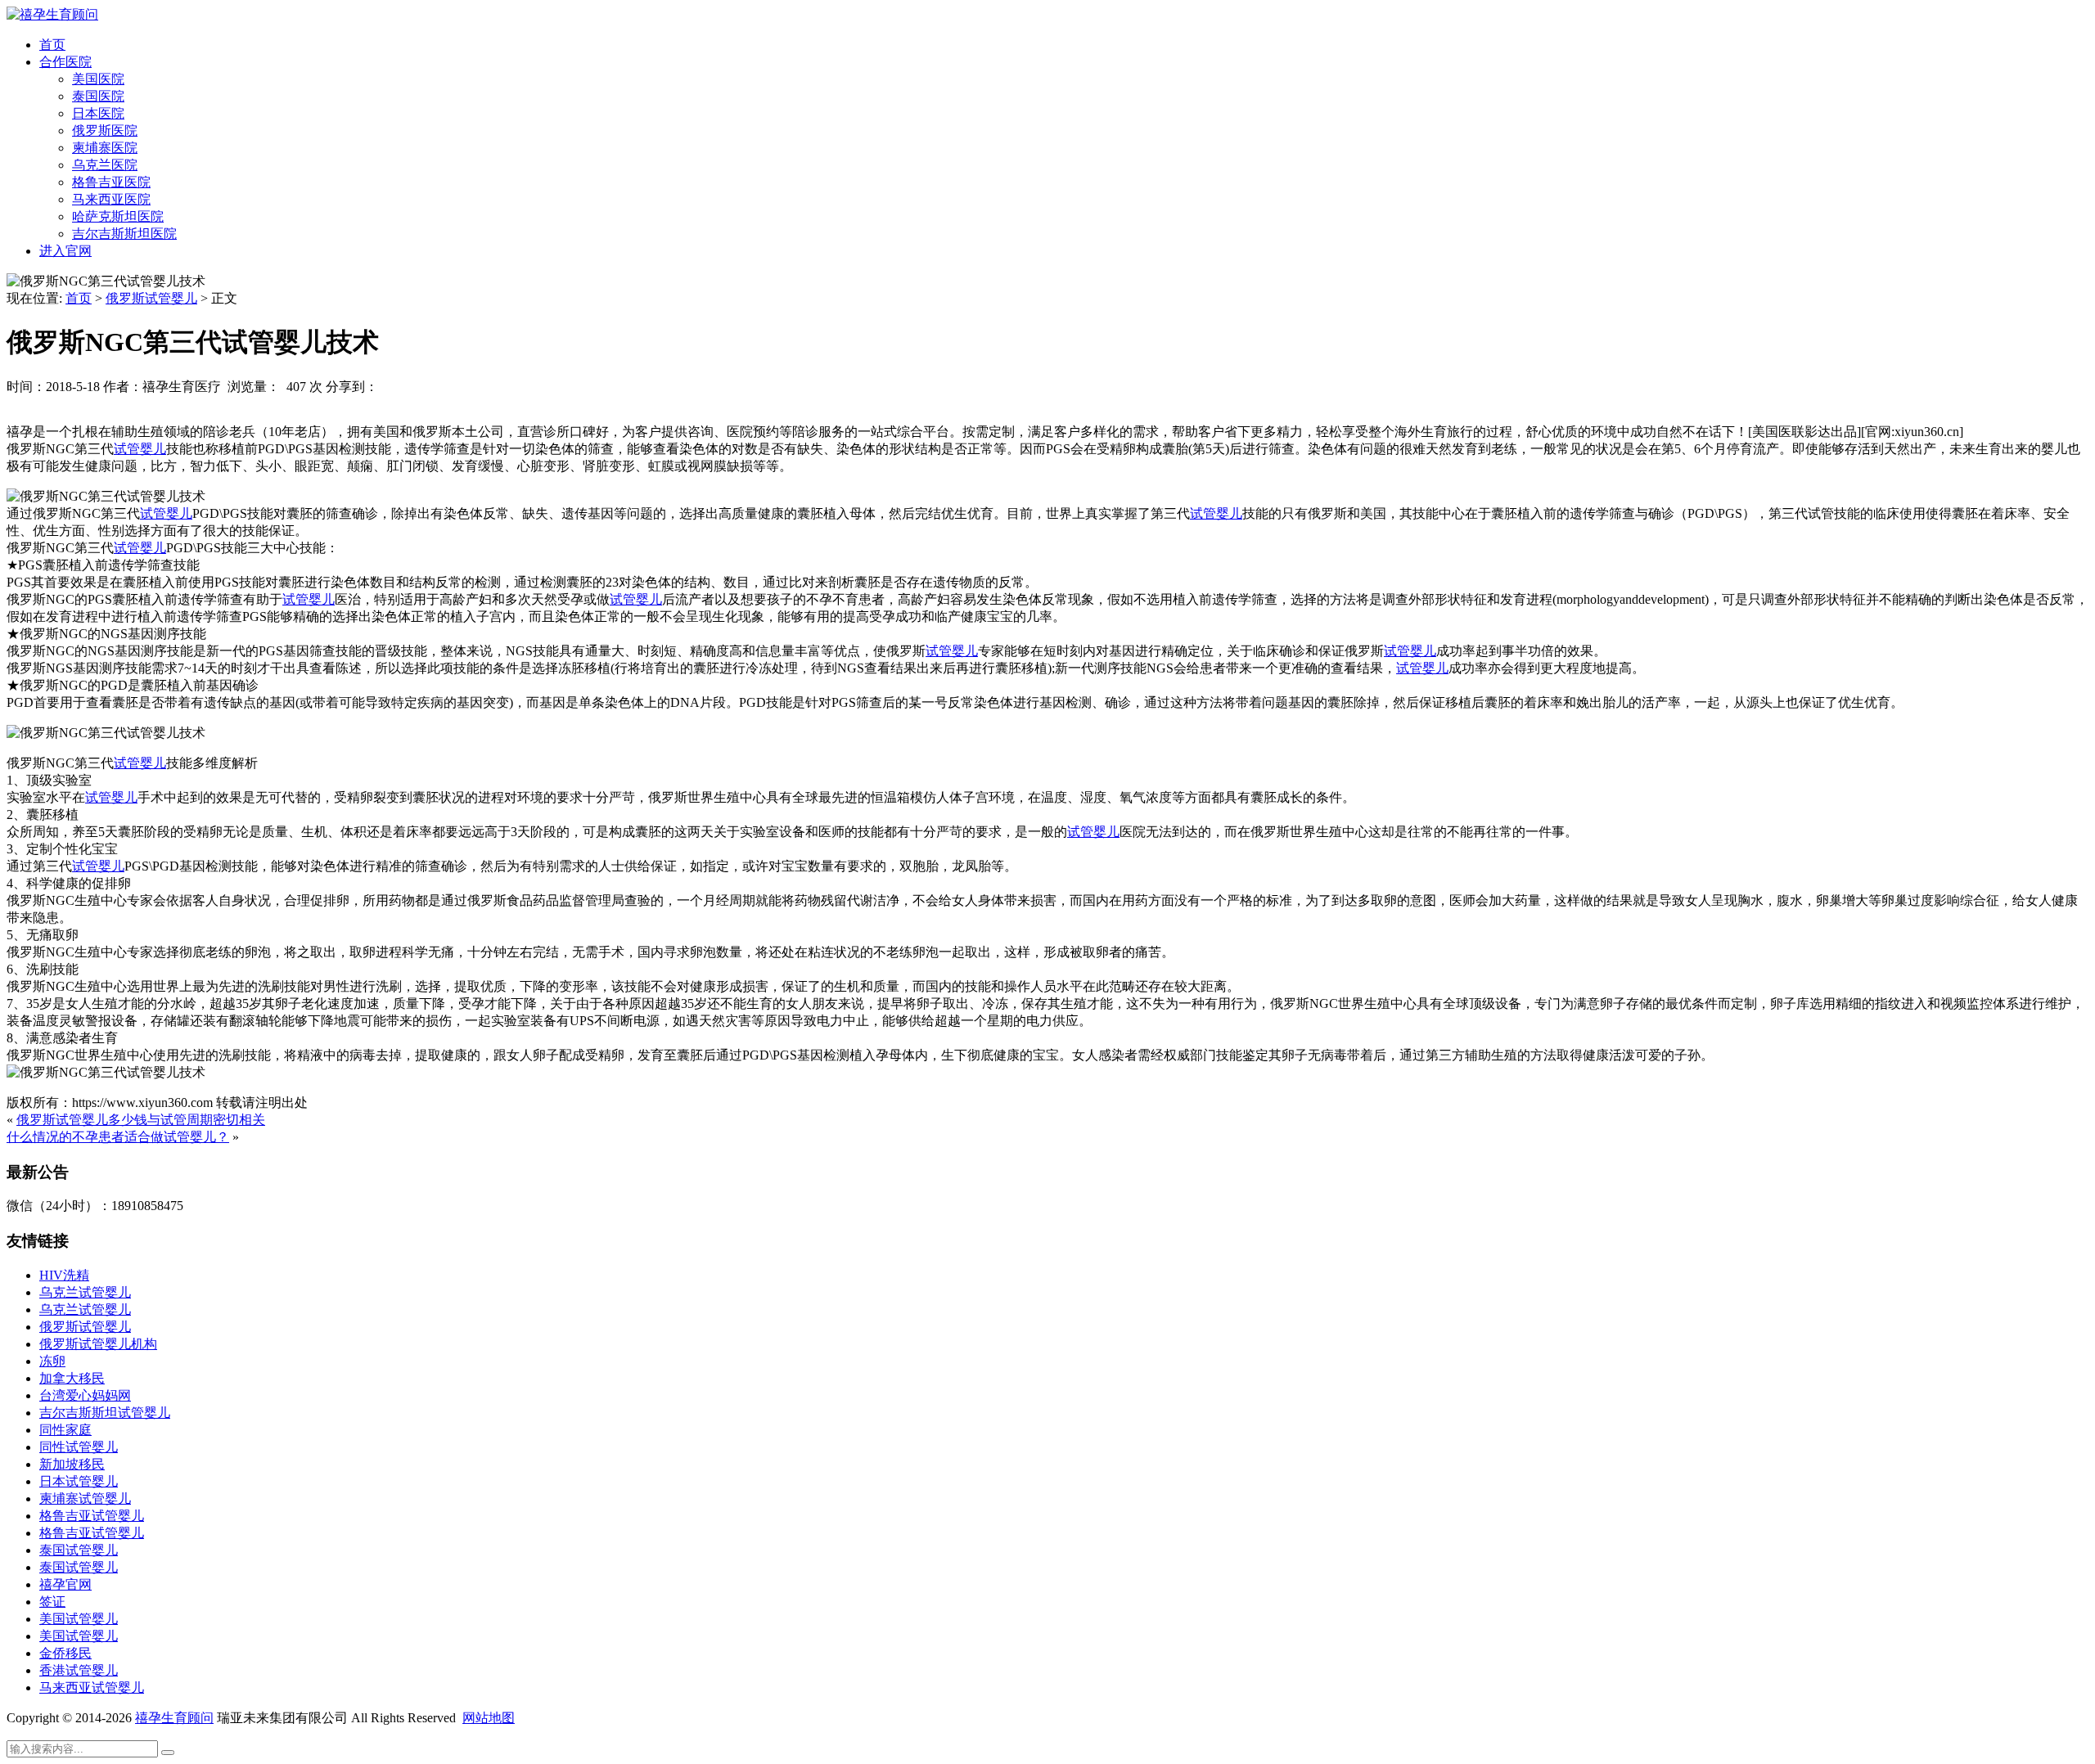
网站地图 (489, 1718)
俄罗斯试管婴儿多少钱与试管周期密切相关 (141, 1120)
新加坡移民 (72, 1464)
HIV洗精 (64, 1275)
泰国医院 (98, 96)
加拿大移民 (72, 1378)
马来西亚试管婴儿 (92, 1687)
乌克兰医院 (105, 165)
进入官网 (65, 251)
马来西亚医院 (111, 199)
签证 (52, 1602)
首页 (52, 45)
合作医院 (65, 62)
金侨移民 (65, 1653)
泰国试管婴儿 (79, 1550)
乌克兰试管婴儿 (85, 1292)
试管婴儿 (140, 449)
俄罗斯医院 (105, 130)
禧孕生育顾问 (174, 1718)
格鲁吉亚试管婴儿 (92, 1516)
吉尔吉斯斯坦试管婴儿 (105, 1413)
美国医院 (98, 79)
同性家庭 (65, 1430)
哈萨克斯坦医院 (118, 216)
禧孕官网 (65, 1584)
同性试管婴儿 (79, 1447)
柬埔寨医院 (105, 148)
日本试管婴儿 (79, 1481)
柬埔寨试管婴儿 (85, 1498)
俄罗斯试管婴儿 (151, 298)
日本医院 (98, 113)
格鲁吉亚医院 (111, 182)
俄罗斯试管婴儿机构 (98, 1344)
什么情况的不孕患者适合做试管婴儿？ (118, 1137)
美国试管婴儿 (79, 1619)
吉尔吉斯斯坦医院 (124, 234)
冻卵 (52, 1361)
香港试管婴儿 (79, 1670)
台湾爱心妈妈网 (85, 1395)
